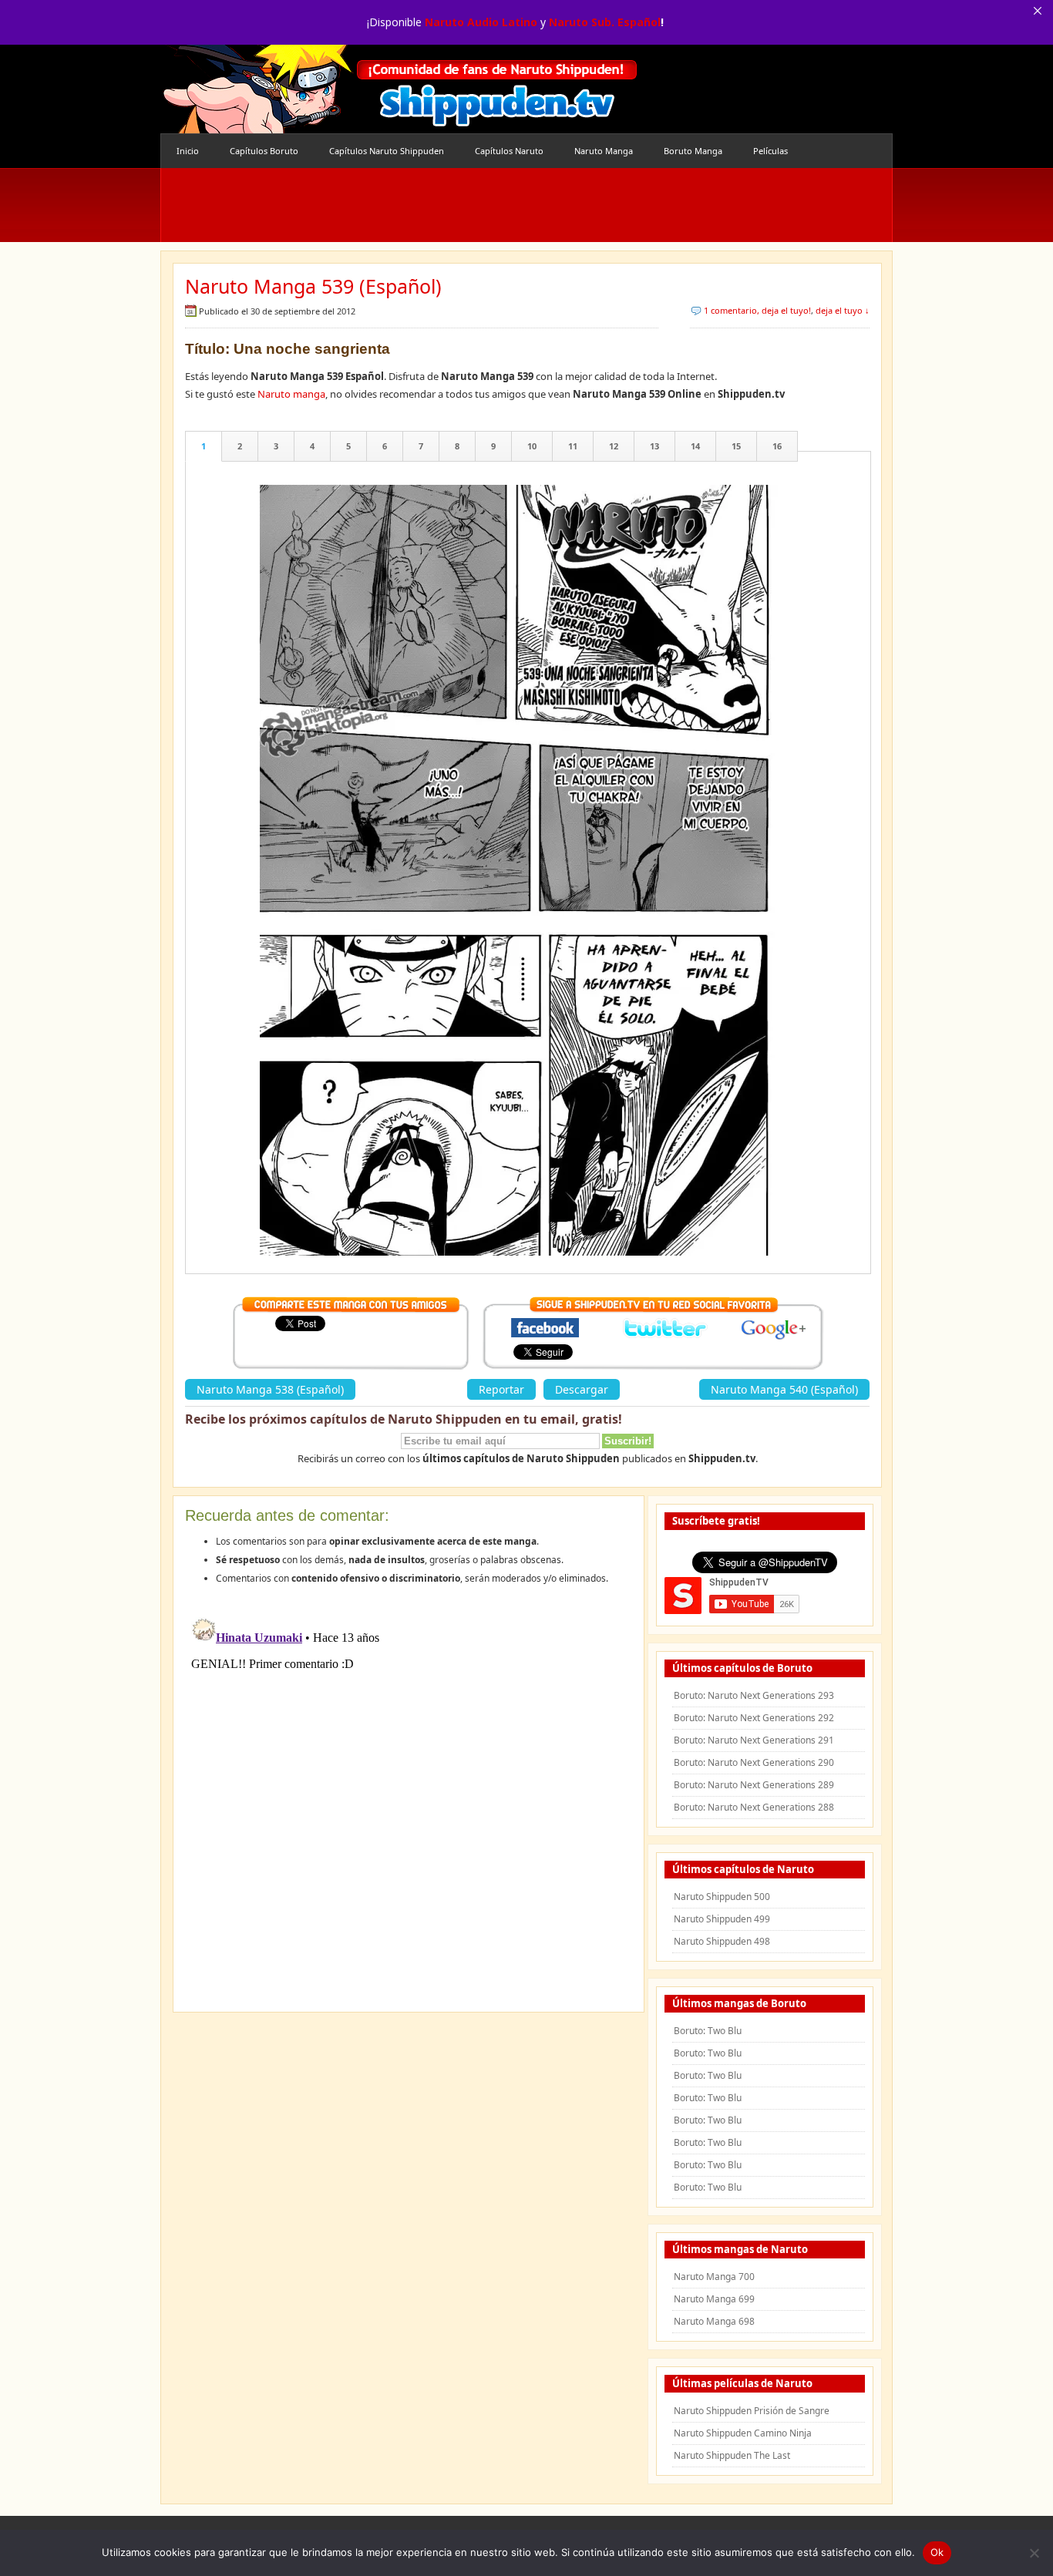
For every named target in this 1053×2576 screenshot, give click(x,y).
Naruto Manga (604, 151)
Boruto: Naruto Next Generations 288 (754, 1807)
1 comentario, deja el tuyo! (757, 310)
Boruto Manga (693, 151)
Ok (937, 2552)
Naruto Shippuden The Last (732, 2455)
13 (654, 446)
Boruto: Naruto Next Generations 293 (754, 1695)
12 (614, 446)
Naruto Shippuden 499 (722, 1919)
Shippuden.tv (399, 89)
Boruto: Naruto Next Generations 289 (754, 1785)
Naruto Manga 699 (714, 2299)
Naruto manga (291, 394)
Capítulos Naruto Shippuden (387, 151)
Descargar (582, 1389)
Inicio (188, 151)
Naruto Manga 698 (714, 2321)
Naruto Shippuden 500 (722, 1897)
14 (695, 446)
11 (573, 446)
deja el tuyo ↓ (843, 310)
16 (777, 446)
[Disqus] (409, 1804)
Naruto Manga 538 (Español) (270, 1389)
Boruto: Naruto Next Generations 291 (754, 1740)
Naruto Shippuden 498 (722, 1941)
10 (532, 446)
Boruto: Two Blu (708, 2031)
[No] (1034, 2553)
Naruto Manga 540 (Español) (784, 1389)
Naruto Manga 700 (714, 2277)
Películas (770, 151)
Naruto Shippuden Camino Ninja (743, 2433)
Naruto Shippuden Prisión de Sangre (752, 2411)
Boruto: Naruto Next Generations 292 (754, 1718)
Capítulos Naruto (509, 151)
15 (736, 446)
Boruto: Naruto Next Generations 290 (754, 1762)
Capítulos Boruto (264, 151)
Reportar (501, 1389)
